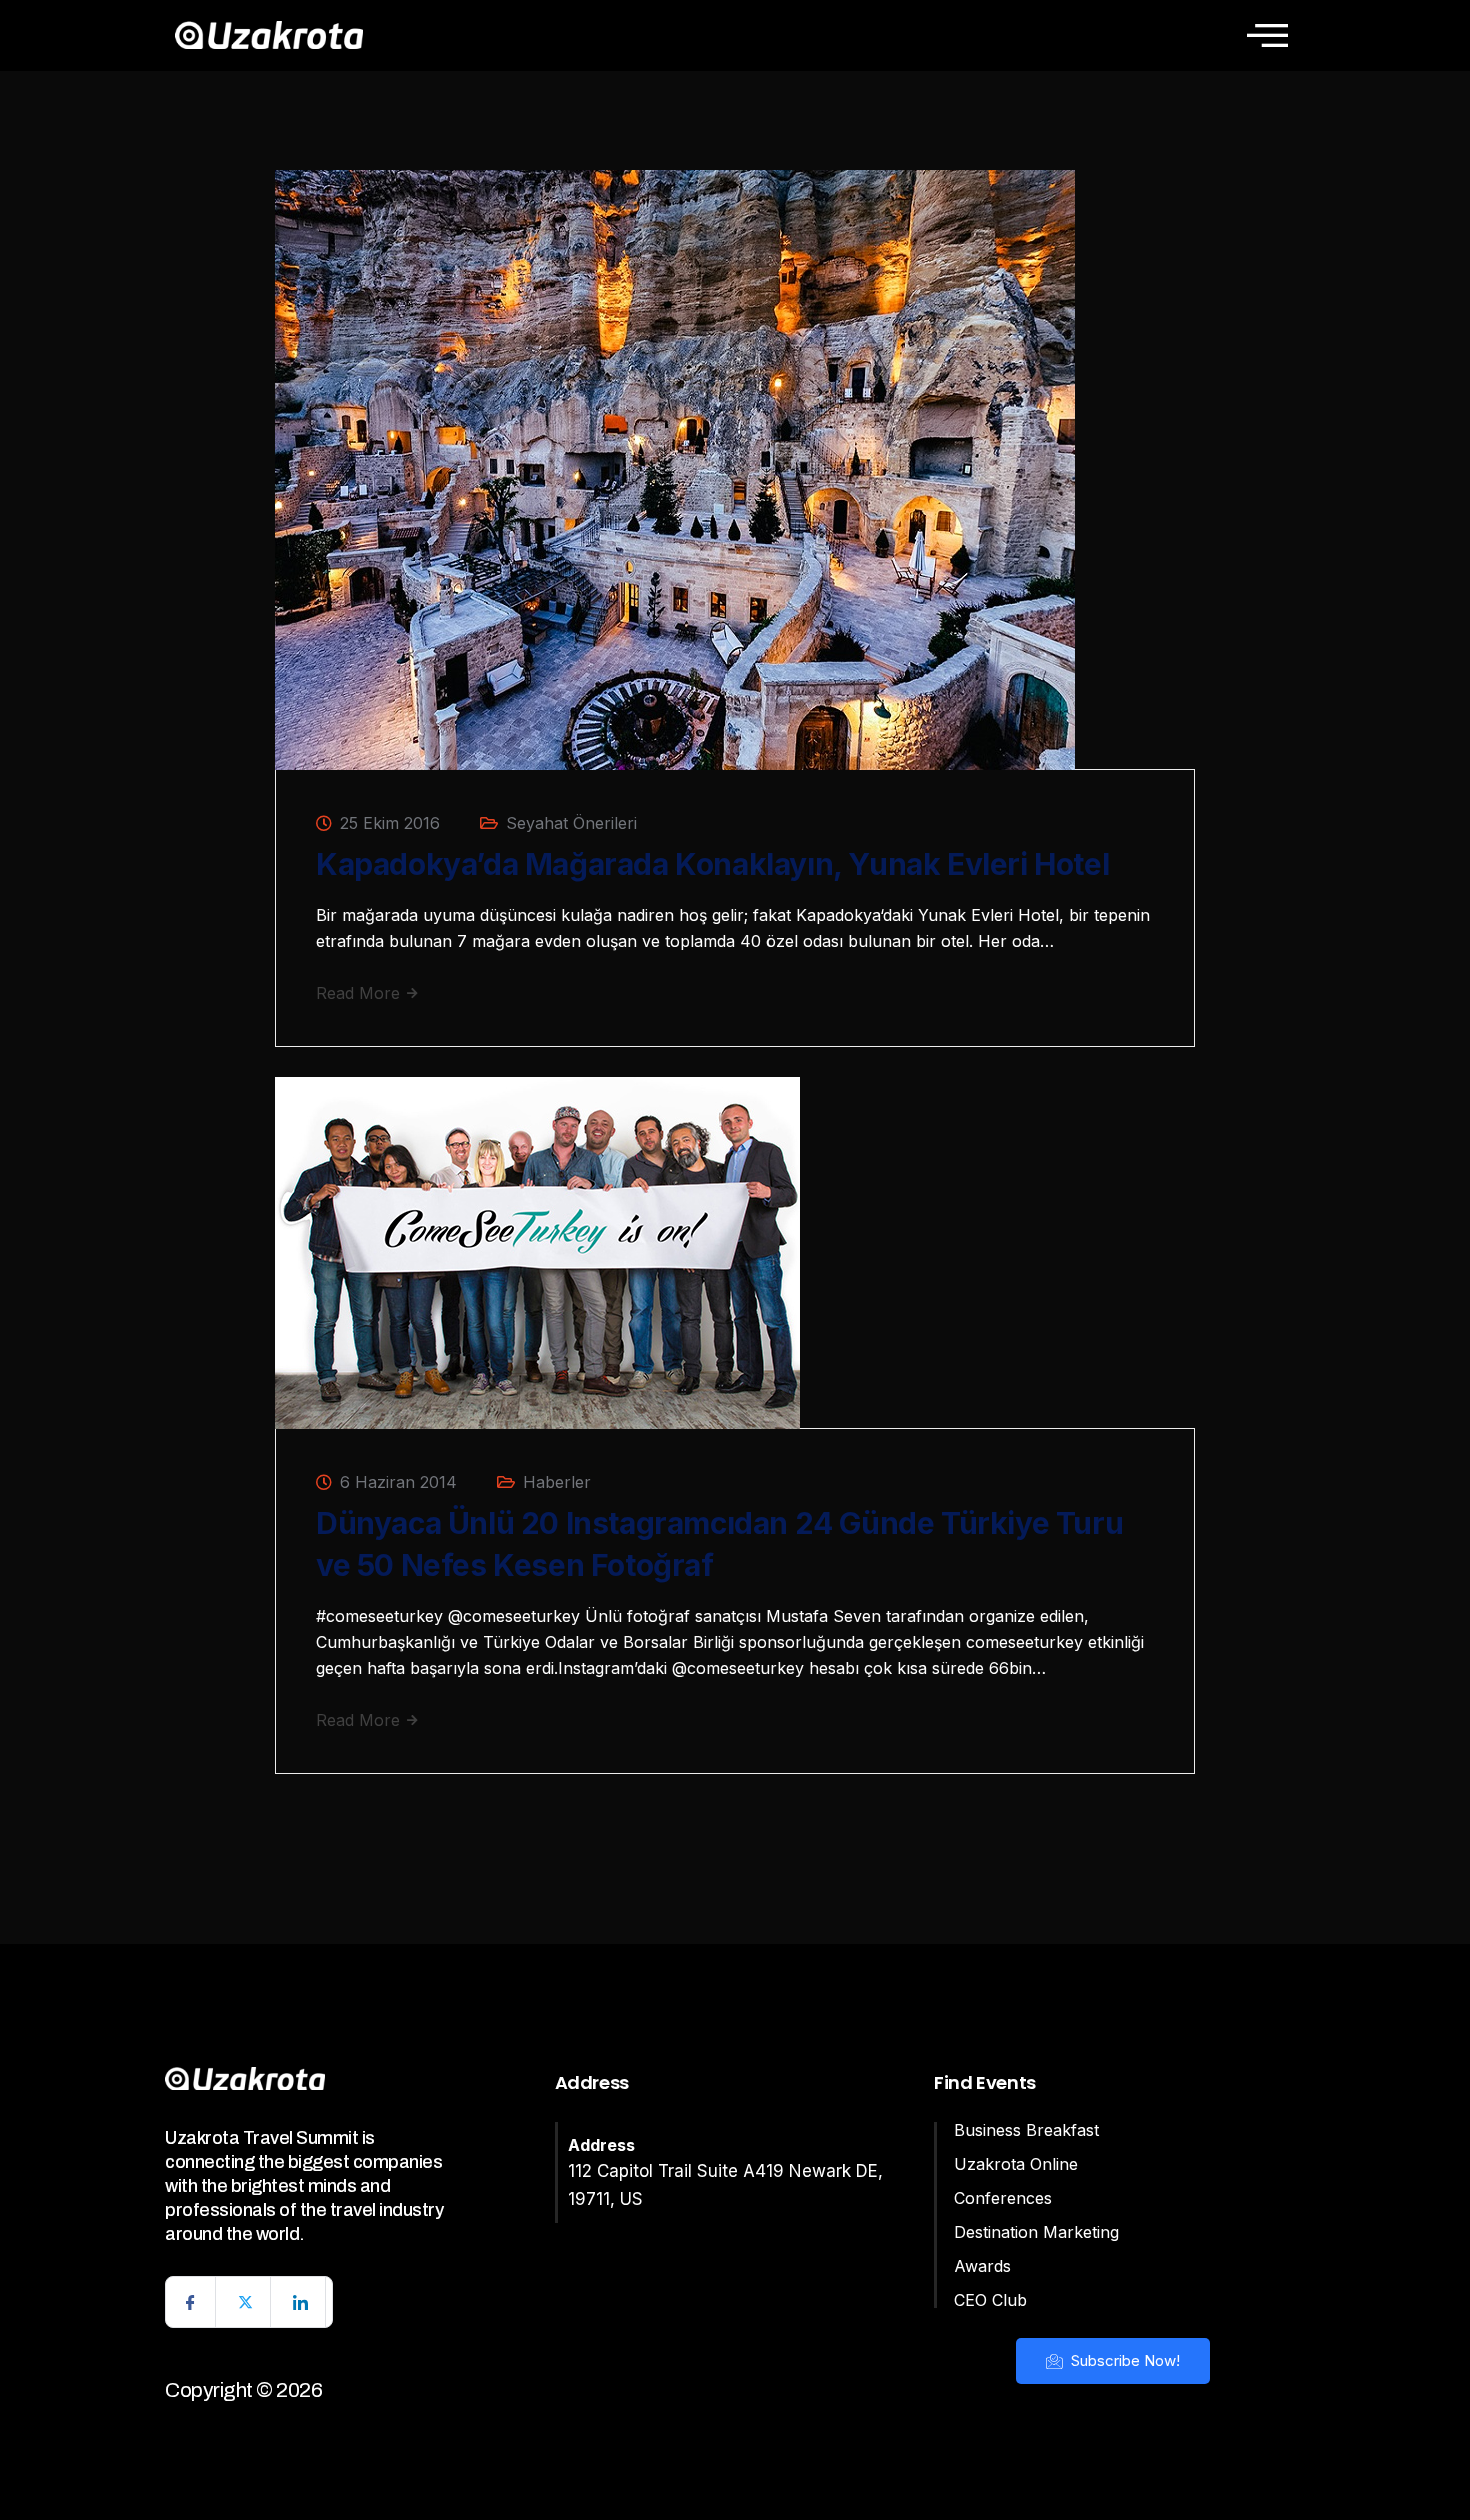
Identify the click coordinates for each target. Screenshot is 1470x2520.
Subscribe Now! (1123, 2360)
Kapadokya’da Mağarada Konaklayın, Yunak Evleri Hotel (712, 864)
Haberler (557, 1482)
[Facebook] (191, 2302)
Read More (360, 993)
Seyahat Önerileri (571, 823)
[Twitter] (246, 2302)
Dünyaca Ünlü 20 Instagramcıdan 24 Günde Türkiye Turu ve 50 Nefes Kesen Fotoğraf (719, 1544)
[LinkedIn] (301, 2302)
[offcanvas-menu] (1267, 35)
